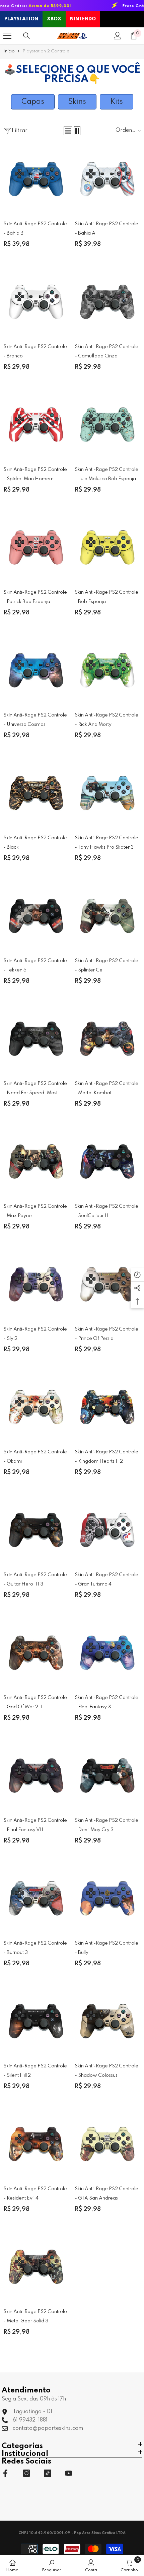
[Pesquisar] (26, 36)
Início (9, 51)
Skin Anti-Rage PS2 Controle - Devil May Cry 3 (106, 1825)
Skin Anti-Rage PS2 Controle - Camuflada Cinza (106, 351)
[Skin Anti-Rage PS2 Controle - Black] (36, 792)
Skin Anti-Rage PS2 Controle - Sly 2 (35, 1334)
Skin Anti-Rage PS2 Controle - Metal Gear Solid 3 (35, 2316)
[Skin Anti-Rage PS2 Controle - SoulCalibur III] (108, 1161)
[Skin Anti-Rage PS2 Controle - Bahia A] (108, 178)
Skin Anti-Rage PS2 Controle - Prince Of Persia (106, 1334)
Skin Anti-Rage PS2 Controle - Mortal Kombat (106, 1088)
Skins (77, 102)
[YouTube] (69, 2473)
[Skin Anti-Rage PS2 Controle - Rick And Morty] (108, 669)
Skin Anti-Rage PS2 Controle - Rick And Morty (106, 720)
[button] (68, 131)
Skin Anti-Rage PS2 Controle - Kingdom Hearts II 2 (106, 1457)
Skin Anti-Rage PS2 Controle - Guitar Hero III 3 (35, 1580)
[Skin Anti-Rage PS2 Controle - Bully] (108, 1897)
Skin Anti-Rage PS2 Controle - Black (35, 843)
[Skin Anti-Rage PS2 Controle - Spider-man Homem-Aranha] (36, 424)
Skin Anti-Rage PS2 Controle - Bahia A (106, 229)
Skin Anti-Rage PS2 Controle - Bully (106, 1948)
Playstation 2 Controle (46, 51)
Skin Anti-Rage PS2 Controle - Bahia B (35, 229)
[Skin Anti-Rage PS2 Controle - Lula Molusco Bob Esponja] (108, 424)
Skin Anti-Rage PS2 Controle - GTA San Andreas (106, 2194)
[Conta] (118, 36)
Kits (117, 102)
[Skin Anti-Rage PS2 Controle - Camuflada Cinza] (108, 301)
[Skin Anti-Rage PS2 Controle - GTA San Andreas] (108, 2143)
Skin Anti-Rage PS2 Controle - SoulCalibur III (106, 1211)
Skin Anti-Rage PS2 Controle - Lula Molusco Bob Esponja (106, 474)
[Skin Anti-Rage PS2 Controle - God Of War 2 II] (36, 1652)
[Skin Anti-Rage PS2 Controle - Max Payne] (36, 1161)
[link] (52, 2565)
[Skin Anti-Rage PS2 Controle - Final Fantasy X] (108, 1652)
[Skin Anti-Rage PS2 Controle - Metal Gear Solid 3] (36, 2266)
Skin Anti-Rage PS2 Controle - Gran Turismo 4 (106, 1580)
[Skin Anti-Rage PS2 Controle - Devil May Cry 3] (108, 1775)
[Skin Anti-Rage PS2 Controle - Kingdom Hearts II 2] (108, 1406)
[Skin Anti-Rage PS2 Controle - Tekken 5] (36, 915)
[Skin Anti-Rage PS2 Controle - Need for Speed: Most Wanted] (36, 1038)
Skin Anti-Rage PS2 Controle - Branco (35, 351)
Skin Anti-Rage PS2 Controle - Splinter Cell (106, 965)
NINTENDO (83, 19)
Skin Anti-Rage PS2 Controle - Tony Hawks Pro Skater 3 (106, 843)
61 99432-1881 (30, 2420)
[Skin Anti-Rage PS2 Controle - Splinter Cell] (108, 915)
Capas (33, 102)
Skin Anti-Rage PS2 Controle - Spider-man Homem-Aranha (35, 475)
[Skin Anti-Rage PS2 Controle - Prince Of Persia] (108, 1283)
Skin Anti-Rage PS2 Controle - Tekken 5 (35, 965)
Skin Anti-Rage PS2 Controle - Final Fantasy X (106, 1702)
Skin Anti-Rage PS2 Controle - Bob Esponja (106, 597)
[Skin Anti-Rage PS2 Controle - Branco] (36, 301)
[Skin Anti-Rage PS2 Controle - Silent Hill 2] (36, 2020)
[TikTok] (48, 2473)
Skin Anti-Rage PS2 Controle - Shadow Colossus (106, 2071)
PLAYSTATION (21, 19)
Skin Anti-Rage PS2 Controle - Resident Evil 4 (35, 2194)
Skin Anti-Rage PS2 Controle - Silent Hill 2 (35, 2071)
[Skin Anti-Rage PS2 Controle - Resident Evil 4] (36, 2143)
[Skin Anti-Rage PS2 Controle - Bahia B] (36, 178)
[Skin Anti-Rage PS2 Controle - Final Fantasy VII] (36, 1775)
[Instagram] (26, 2473)
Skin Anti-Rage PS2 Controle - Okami (35, 1457)
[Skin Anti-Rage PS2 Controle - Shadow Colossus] (108, 2020)
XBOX (54, 19)
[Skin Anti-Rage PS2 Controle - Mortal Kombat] (108, 1038)
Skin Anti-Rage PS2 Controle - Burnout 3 (35, 1948)
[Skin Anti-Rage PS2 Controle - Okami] (36, 1406)
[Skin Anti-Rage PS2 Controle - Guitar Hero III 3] (36, 1529)
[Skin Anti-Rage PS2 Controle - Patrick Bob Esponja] (36, 546)
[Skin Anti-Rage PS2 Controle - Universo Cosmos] (36, 669)
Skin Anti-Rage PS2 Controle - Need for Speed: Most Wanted (35, 1089)
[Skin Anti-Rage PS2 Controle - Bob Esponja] (108, 546)
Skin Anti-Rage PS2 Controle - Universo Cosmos (35, 720)
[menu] (7, 36)
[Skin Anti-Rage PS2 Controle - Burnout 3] (36, 1897)
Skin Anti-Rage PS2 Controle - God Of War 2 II (35, 1702)
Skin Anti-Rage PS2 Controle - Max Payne (35, 1211)
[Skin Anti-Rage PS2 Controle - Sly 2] (36, 1283)
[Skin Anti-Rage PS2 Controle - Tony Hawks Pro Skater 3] (108, 792)
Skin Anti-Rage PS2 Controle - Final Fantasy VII (35, 1825)
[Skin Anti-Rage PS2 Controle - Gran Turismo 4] (108, 1529)
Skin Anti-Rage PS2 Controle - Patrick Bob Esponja (35, 597)
